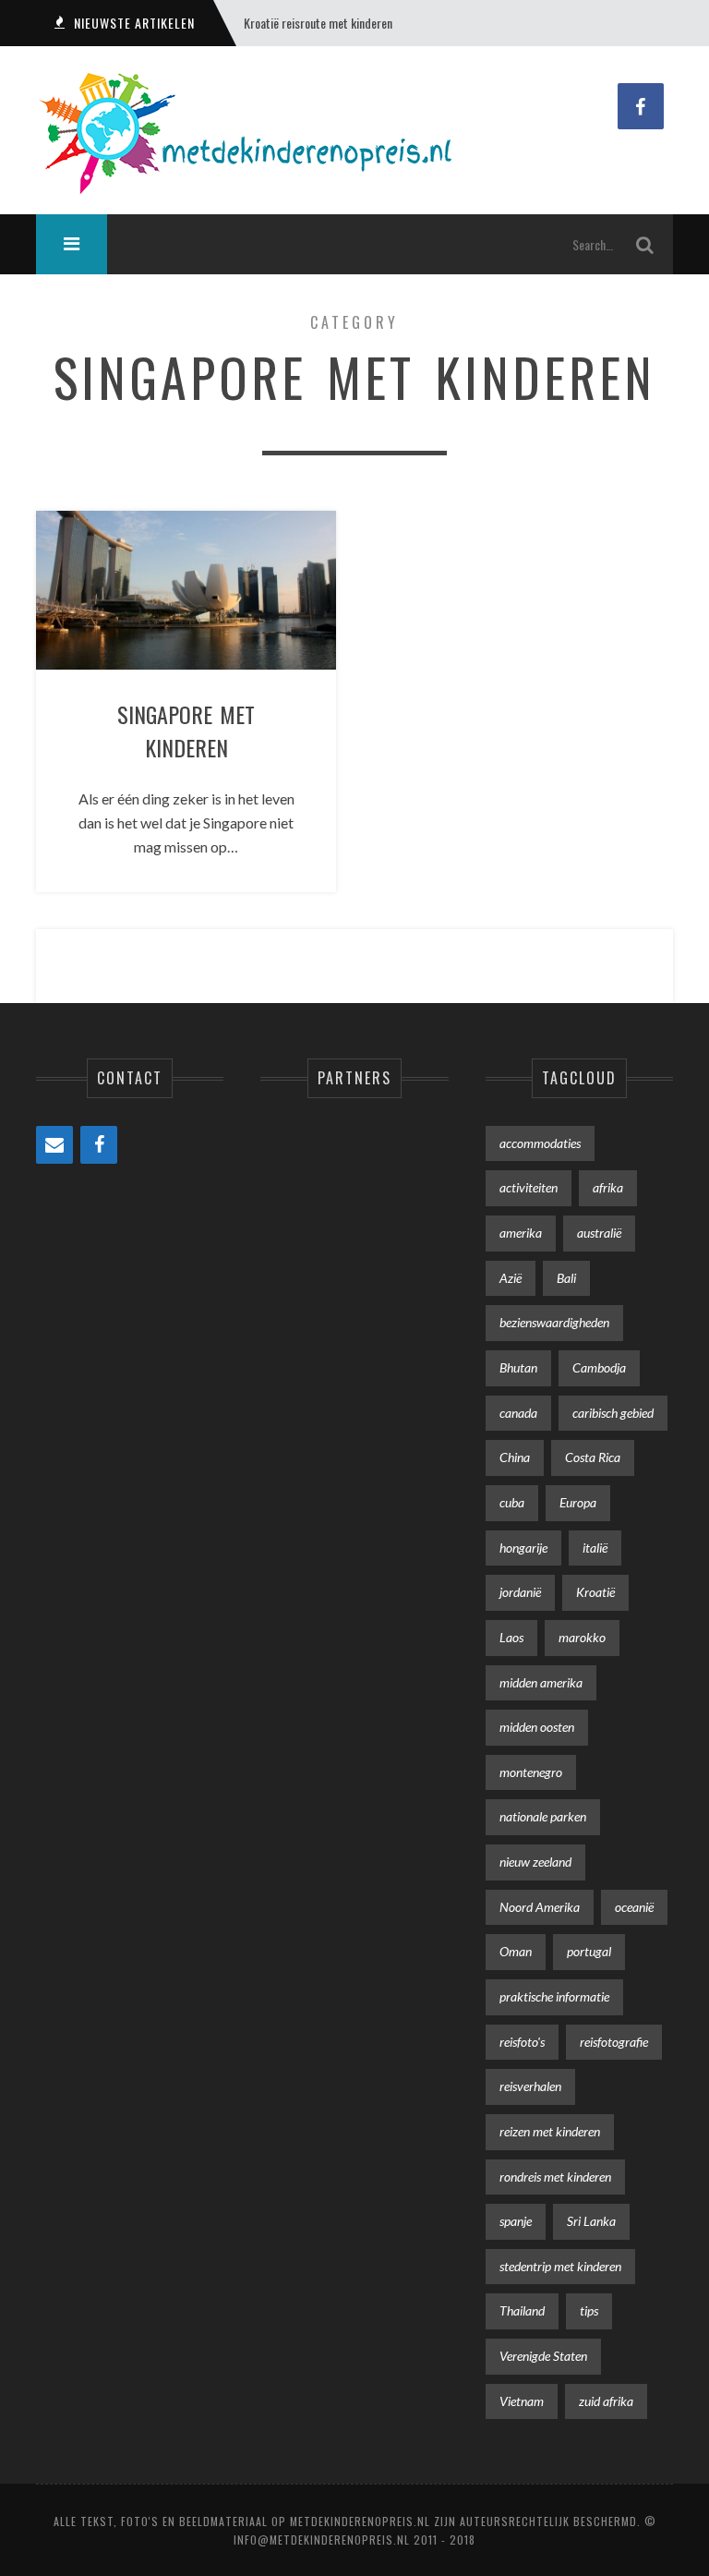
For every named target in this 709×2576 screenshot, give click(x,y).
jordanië (520, 1592)
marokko (582, 1637)
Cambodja (599, 1367)
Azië (511, 1278)
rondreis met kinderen (555, 2177)
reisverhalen (530, 2086)
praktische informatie (554, 1996)
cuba (512, 1502)
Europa (578, 1502)
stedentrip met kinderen (560, 2266)
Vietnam (522, 2401)
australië (599, 1233)
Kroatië (595, 1592)
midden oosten (537, 1727)
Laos (511, 1637)
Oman (516, 1951)
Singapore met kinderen (186, 731)
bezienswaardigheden (554, 1322)
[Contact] (54, 1145)
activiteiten (529, 1187)
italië (595, 1548)
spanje (516, 2221)
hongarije (523, 1548)
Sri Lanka (591, 2221)
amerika (521, 1233)
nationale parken (543, 1816)
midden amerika (541, 1682)
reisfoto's (522, 2042)
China (515, 1457)
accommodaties (540, 1143)
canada (518, 1413)
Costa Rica (593, 1457)
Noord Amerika (540, 1907)
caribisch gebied (613, 1413)
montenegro (531, 1772)
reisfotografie (614, 2042)
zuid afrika (606, 2401)
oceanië (634, 1907)
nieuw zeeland (535, 1862)
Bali (566, 1278)
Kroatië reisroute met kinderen (318, 23)
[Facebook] (99, 1145)
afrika (608, 1187)
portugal (589, 1951)
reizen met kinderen (550, 2131)
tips (589, 2310)
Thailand (522, 2310)
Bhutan (518, 1367)
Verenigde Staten (543, 2356)
